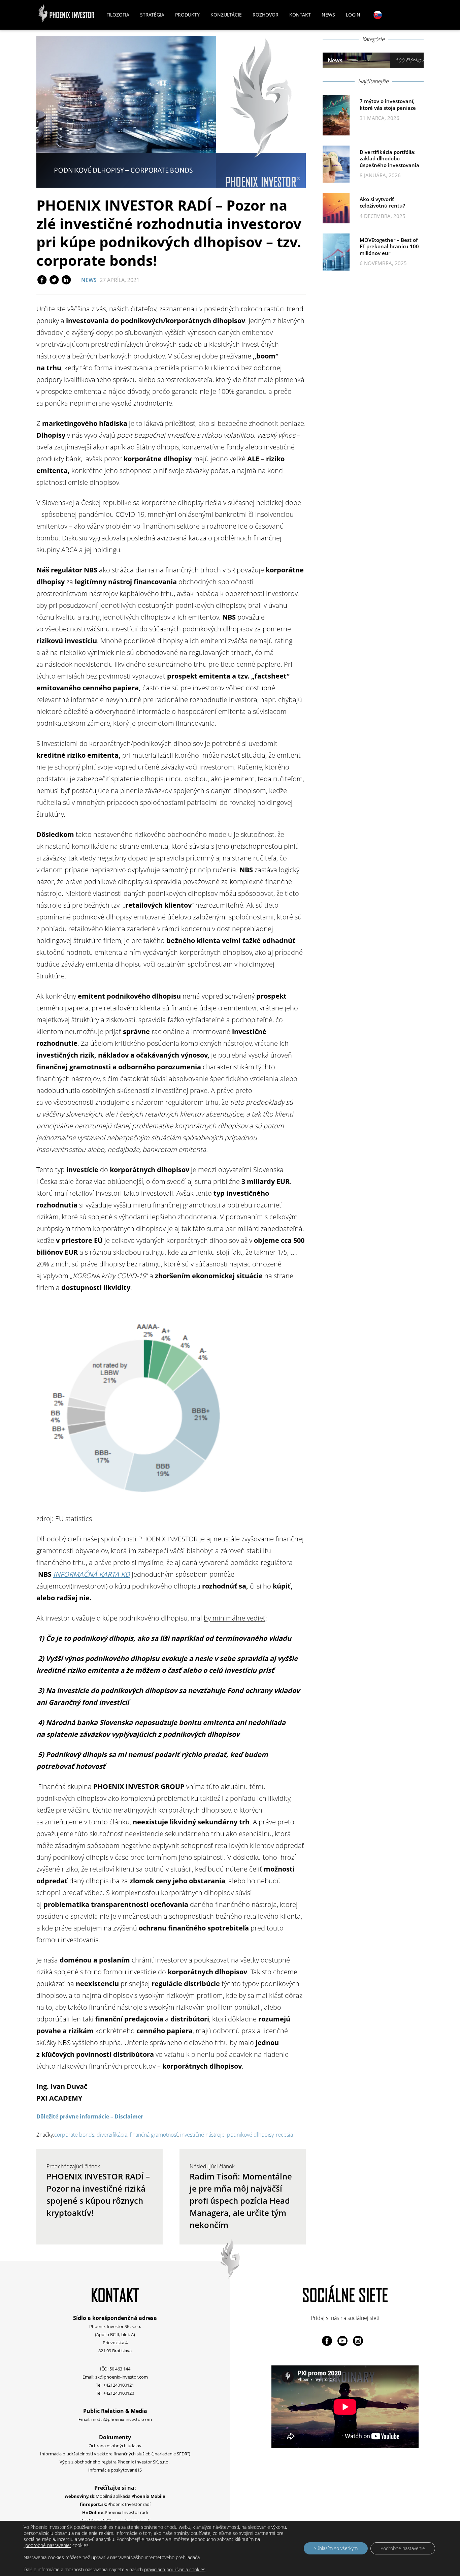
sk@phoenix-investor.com (122, 2377)
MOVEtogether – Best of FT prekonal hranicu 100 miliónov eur (389, 246)
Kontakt (300, 15)
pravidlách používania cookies (175, 2569)
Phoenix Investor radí (115, 2504)
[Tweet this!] (55, 280)
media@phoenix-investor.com (122, 2419)
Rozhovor (266, 15)
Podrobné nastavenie (403, 2548)
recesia (284, 2135)
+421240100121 (119, 2385)
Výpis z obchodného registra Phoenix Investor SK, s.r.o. (115, 2462)
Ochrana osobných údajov (115, 2446)
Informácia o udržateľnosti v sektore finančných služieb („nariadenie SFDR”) (115, 2454)
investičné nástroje (202, 2135)
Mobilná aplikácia (115, 2496)
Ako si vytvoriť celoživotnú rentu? (382, 202)
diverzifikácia (112, 2135)
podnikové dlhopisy (250, 2135)
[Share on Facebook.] (42, 280)
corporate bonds (74, 2135)
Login (353, 15)
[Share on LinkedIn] (66, 280)
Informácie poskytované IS (115, 2470)
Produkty (187, 15)
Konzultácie (226, 15)
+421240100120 (119, 2393)
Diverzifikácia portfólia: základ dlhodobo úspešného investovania (389, 159)
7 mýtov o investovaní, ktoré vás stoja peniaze (388, 104)
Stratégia (152, 15)
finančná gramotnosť (154, 2135)
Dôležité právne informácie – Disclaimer (90, 2116)
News (328, 15)
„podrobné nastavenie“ (47, 2545)
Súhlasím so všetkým (336, 2548)
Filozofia (118, 15)
